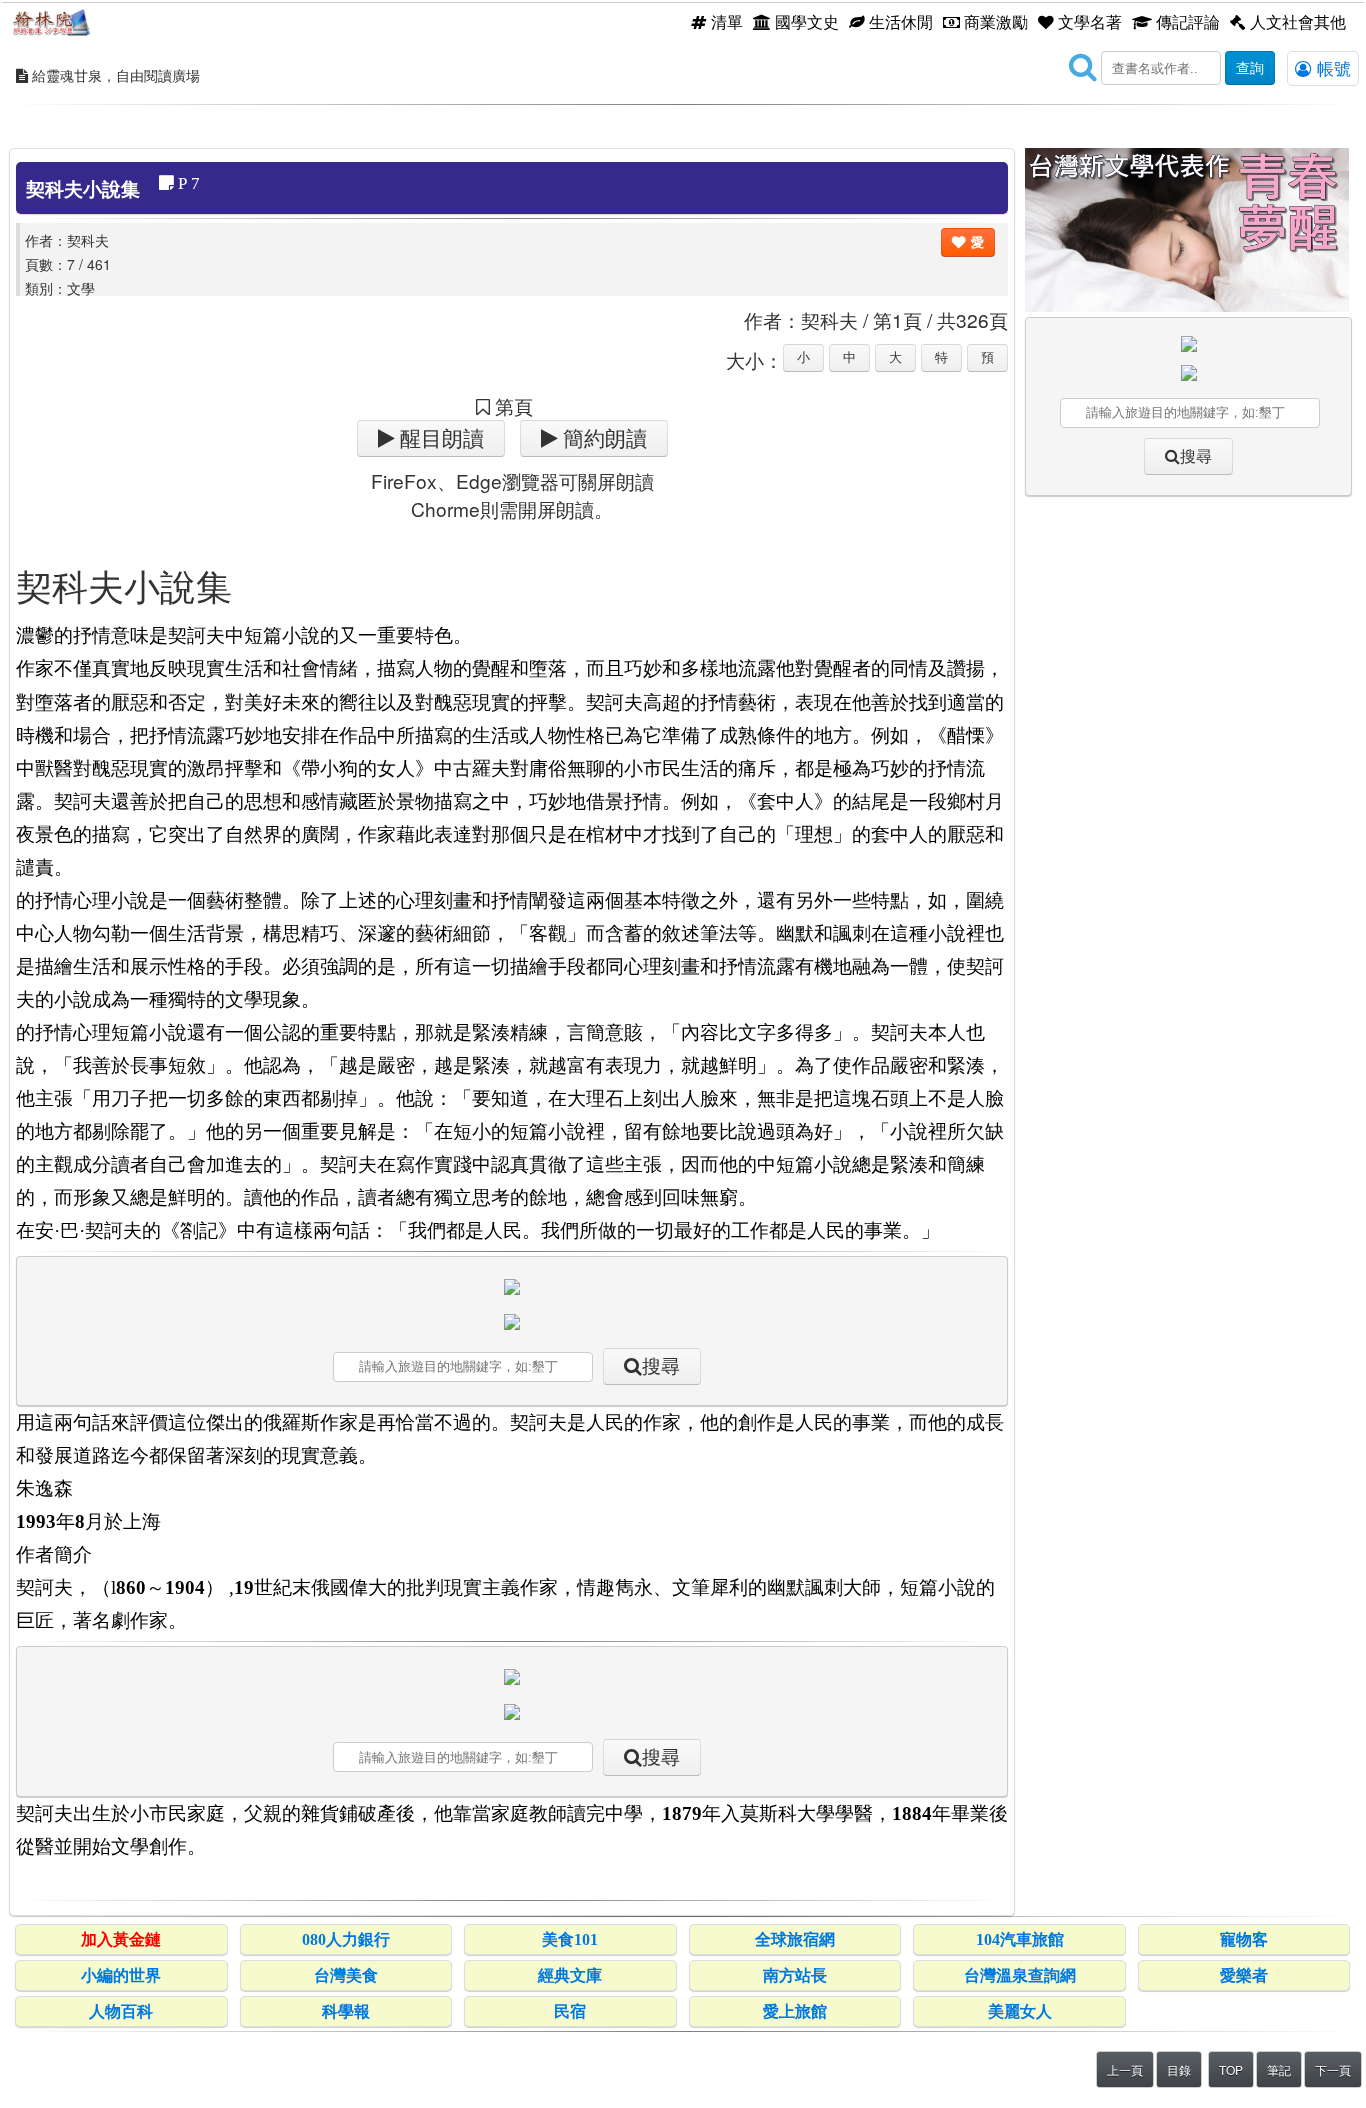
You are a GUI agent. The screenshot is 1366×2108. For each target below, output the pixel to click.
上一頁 (1125, 2069)
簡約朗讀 (602, 438)
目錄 (1179, 2069)
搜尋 (661, 1366)
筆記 (1279, 2069)
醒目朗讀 (439, 438)
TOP (1231, 2069)
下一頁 (1333, 2069)
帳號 (1331, 68)
